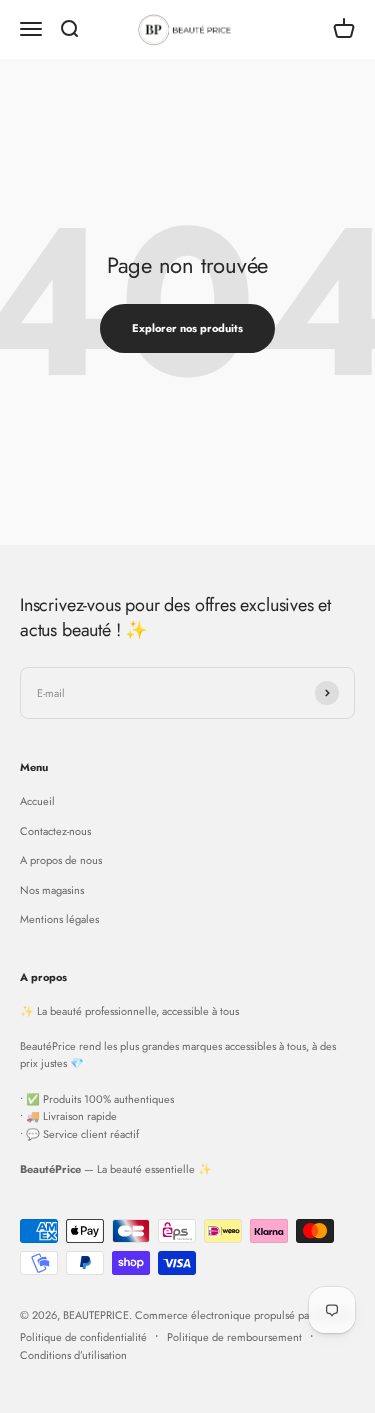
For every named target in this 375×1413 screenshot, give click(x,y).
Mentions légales (59, 919)
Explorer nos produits (187, 328)
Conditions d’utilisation (73, 1355)
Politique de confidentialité (83, 1337)
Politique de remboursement (234, 1337)
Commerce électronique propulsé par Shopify (243, 1315)
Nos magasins (52, 890)
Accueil (37, 801)
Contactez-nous (55, 831)
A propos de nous (61, 860)
